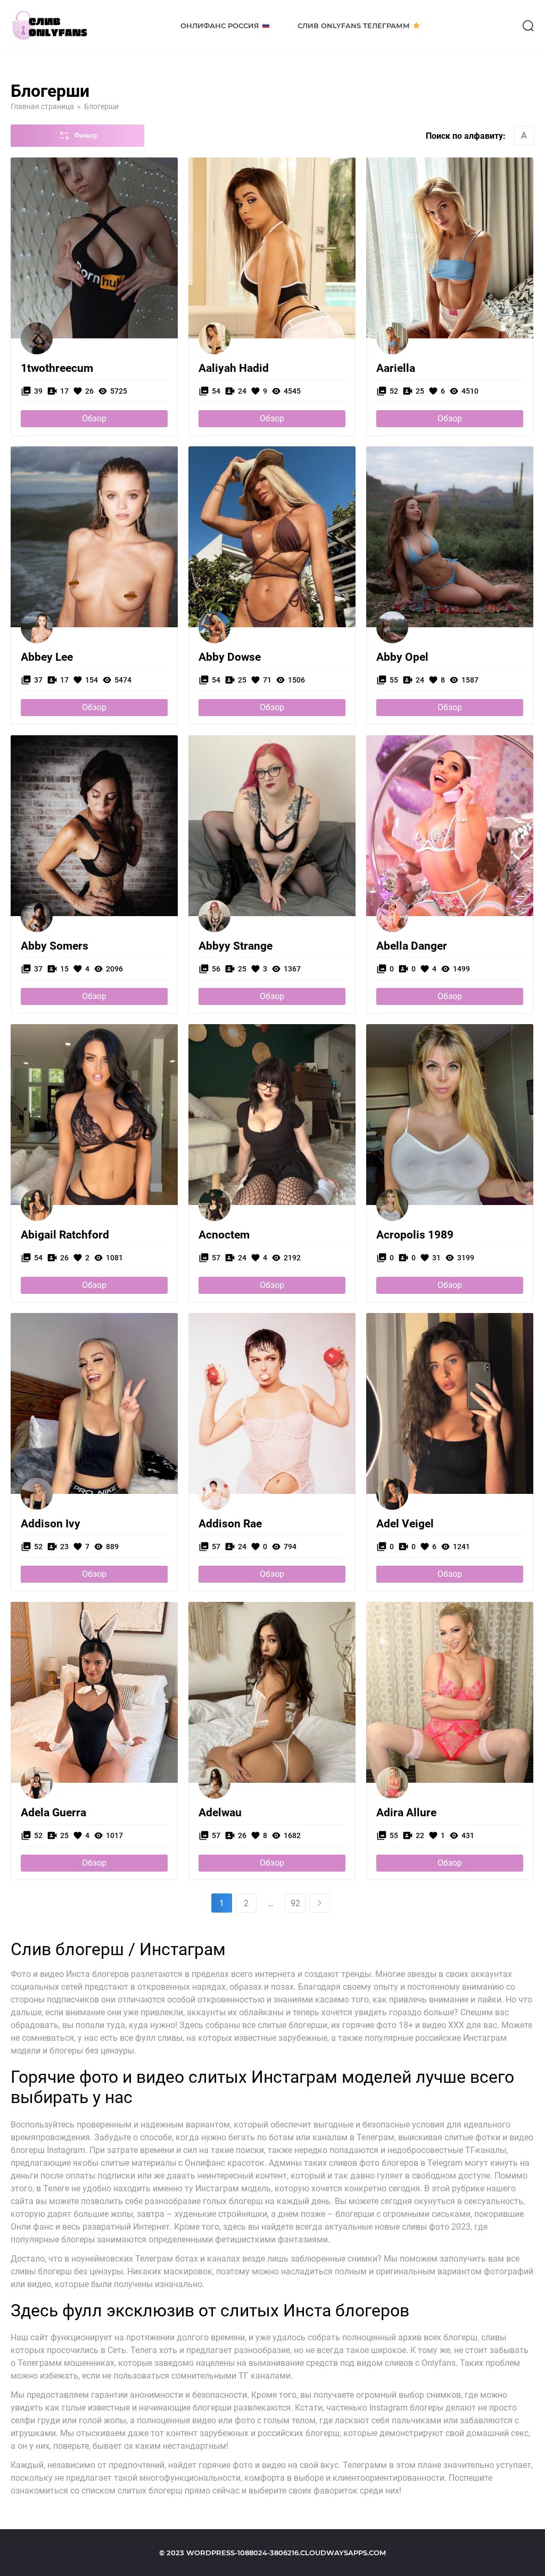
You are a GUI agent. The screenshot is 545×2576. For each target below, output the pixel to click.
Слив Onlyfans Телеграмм (354, 26)
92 (295, 1903)
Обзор (94, 418)
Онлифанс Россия (220, 26)
